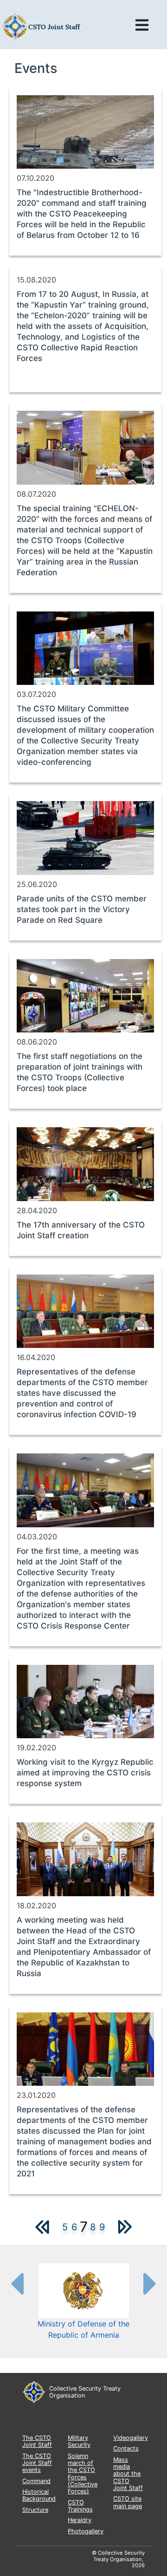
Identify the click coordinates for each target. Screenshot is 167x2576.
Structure (35, 2510)
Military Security (79, 2441)
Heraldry (80, 2520)
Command (36, 2481)
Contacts (126, 2448)
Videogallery (131, 2438)
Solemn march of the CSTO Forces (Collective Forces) (83, 2474)
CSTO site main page (128, 2502)
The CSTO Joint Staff (37, 2441)
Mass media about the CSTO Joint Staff (128, 2474)
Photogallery (86, 2531)
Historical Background (39, 2495)
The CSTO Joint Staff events (37, 2463)
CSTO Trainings (80, 2506)
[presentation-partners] (17, 2283)
